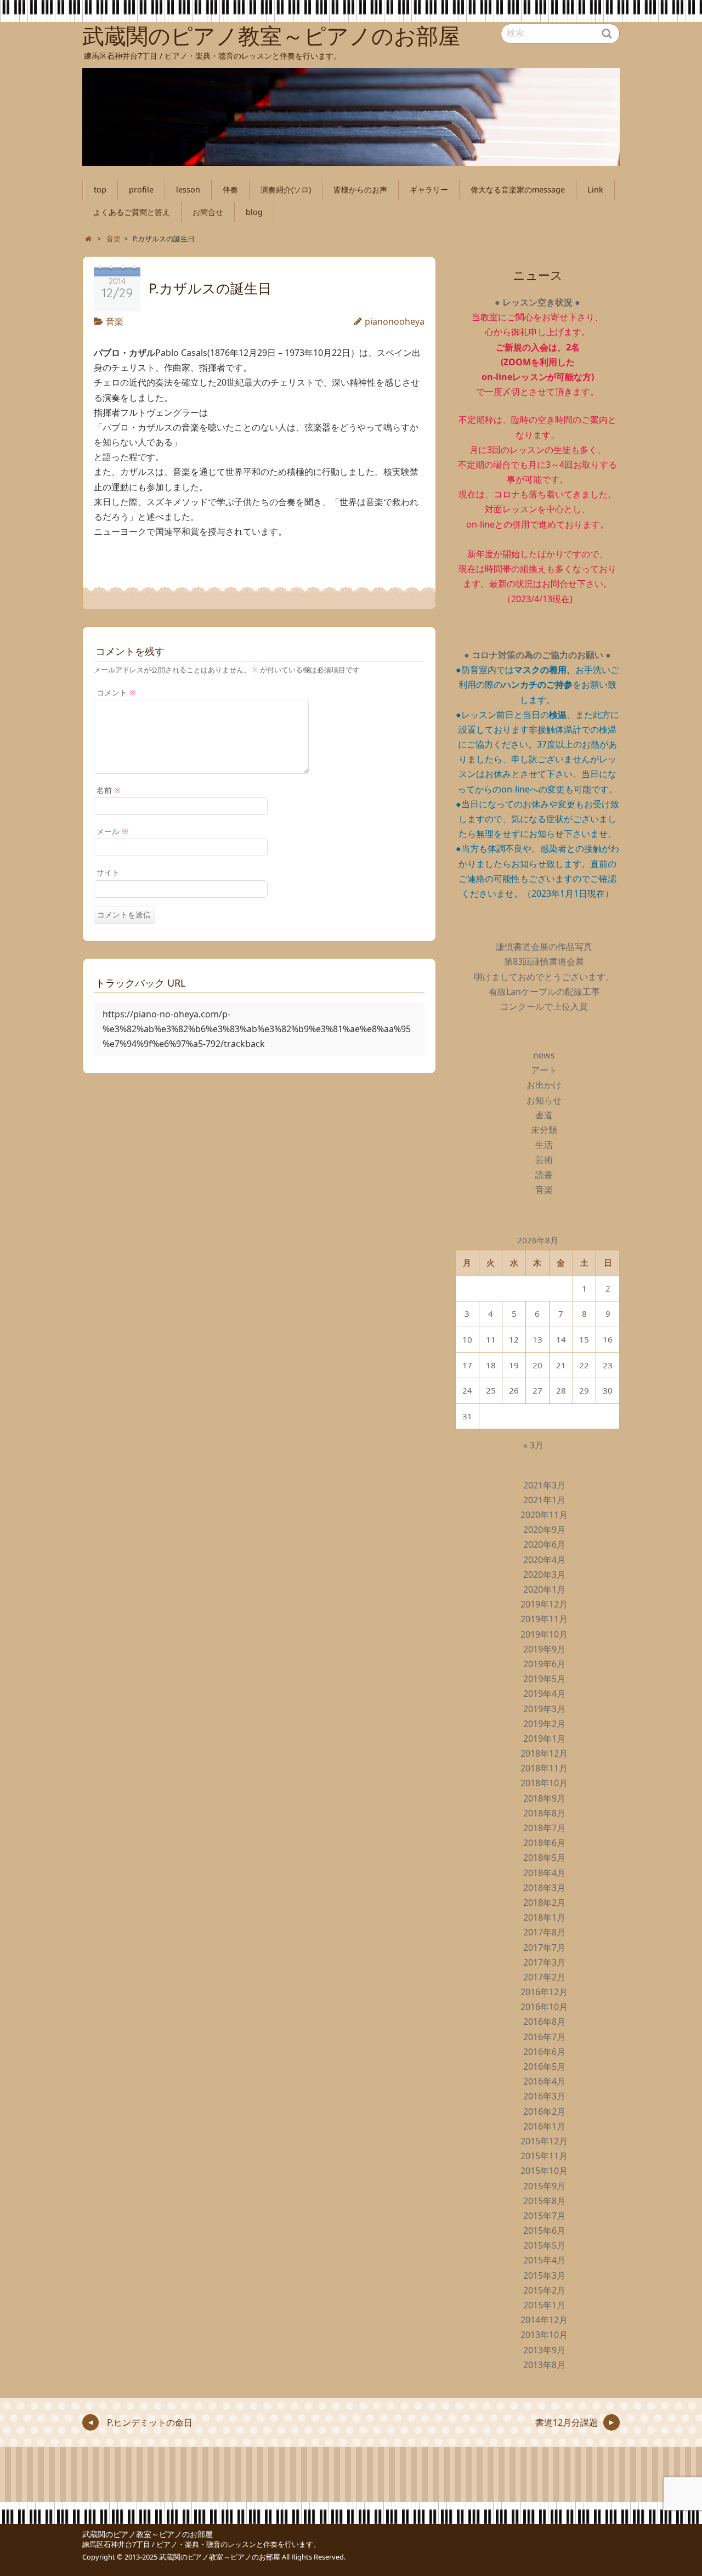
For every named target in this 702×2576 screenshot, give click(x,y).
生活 (544, 1145)
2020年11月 (544, 1515)
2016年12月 (544, 1992)
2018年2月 (544, 1903)
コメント (116, 692)
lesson (188, 189)
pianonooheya (395, 321)
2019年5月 (544, 1679)
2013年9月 (544, 2350)
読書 (544, 1175)
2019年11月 (544, 1619)
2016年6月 (544, 2052)
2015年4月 (544, 2260)
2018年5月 (544, 1858)
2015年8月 (544, 2201)
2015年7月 (544, 2216)
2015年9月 (544, 2186)
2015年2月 (544, 2290)
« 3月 (533, 1445)
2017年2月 (544, 1977)
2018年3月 (544, 1888)
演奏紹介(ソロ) (286, 189)
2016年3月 (544, 2096)
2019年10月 (544, 1634)
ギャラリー (429, 189)
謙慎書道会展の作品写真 (544, 947)
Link (595, 189)
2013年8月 (544, 2365)
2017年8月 (544, 1932)
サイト (108, 872)
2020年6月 (544, 1544)
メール (112, 831)
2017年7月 (544, 1947)
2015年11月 (544, 2156)
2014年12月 (544, 2320)
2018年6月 (544, 1843)
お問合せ (208, 212)
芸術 (544, 1159)
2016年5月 (544, 2067)
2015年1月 (544, 2305)
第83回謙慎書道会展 (544, 961)
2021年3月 (544, 1485)
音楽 (115, 321)
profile (141, 189)
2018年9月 (544, 1798)
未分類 (544, 1130)
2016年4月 (544, 2081)
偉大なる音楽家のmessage (518, 189)
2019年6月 (544, 1664)
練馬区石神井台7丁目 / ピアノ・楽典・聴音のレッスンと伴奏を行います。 (201, 2544)
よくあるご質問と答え (132, 212)
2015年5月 (544, 2245)
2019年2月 (544, 1724)
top (100, 189)
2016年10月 (544, 2007)
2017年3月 (544, 1962)
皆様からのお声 (360, 189)
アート (544, 1070)
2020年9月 (544, 1530)
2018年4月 (544, 1873)
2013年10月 (544, 2335)
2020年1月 (544, 1589)
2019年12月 (544, 1604)
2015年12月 (544, 2141)
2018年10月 (544, 1783)
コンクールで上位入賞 (544, 1006)
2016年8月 (544, 2022)
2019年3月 (544, 1709)
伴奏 (230, 189)
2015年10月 (544, 2171)
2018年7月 (544, 1828)
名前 (109, 790)
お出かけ (544, 1085)
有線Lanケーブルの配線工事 (544, 992)
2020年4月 (544, 1560)
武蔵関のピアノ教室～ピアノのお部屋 (148, 2534)
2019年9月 (544, 1649)
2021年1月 (544, 1500)
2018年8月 (544, 1813)
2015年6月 (544, 2230)
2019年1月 (544, 1739)
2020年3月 (544, 1575)
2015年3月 (544, 2275)
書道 (544, 1115)
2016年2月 (544, 2111)
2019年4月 (544, 1694)
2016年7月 (544, 2037)
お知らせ (544, 1100)
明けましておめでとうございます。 (544, 977)
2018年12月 (544, 1753)
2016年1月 (544, 2126)
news (544, 1055)
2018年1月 (544, 1917)
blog (254, 212)
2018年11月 (544, 1768)
